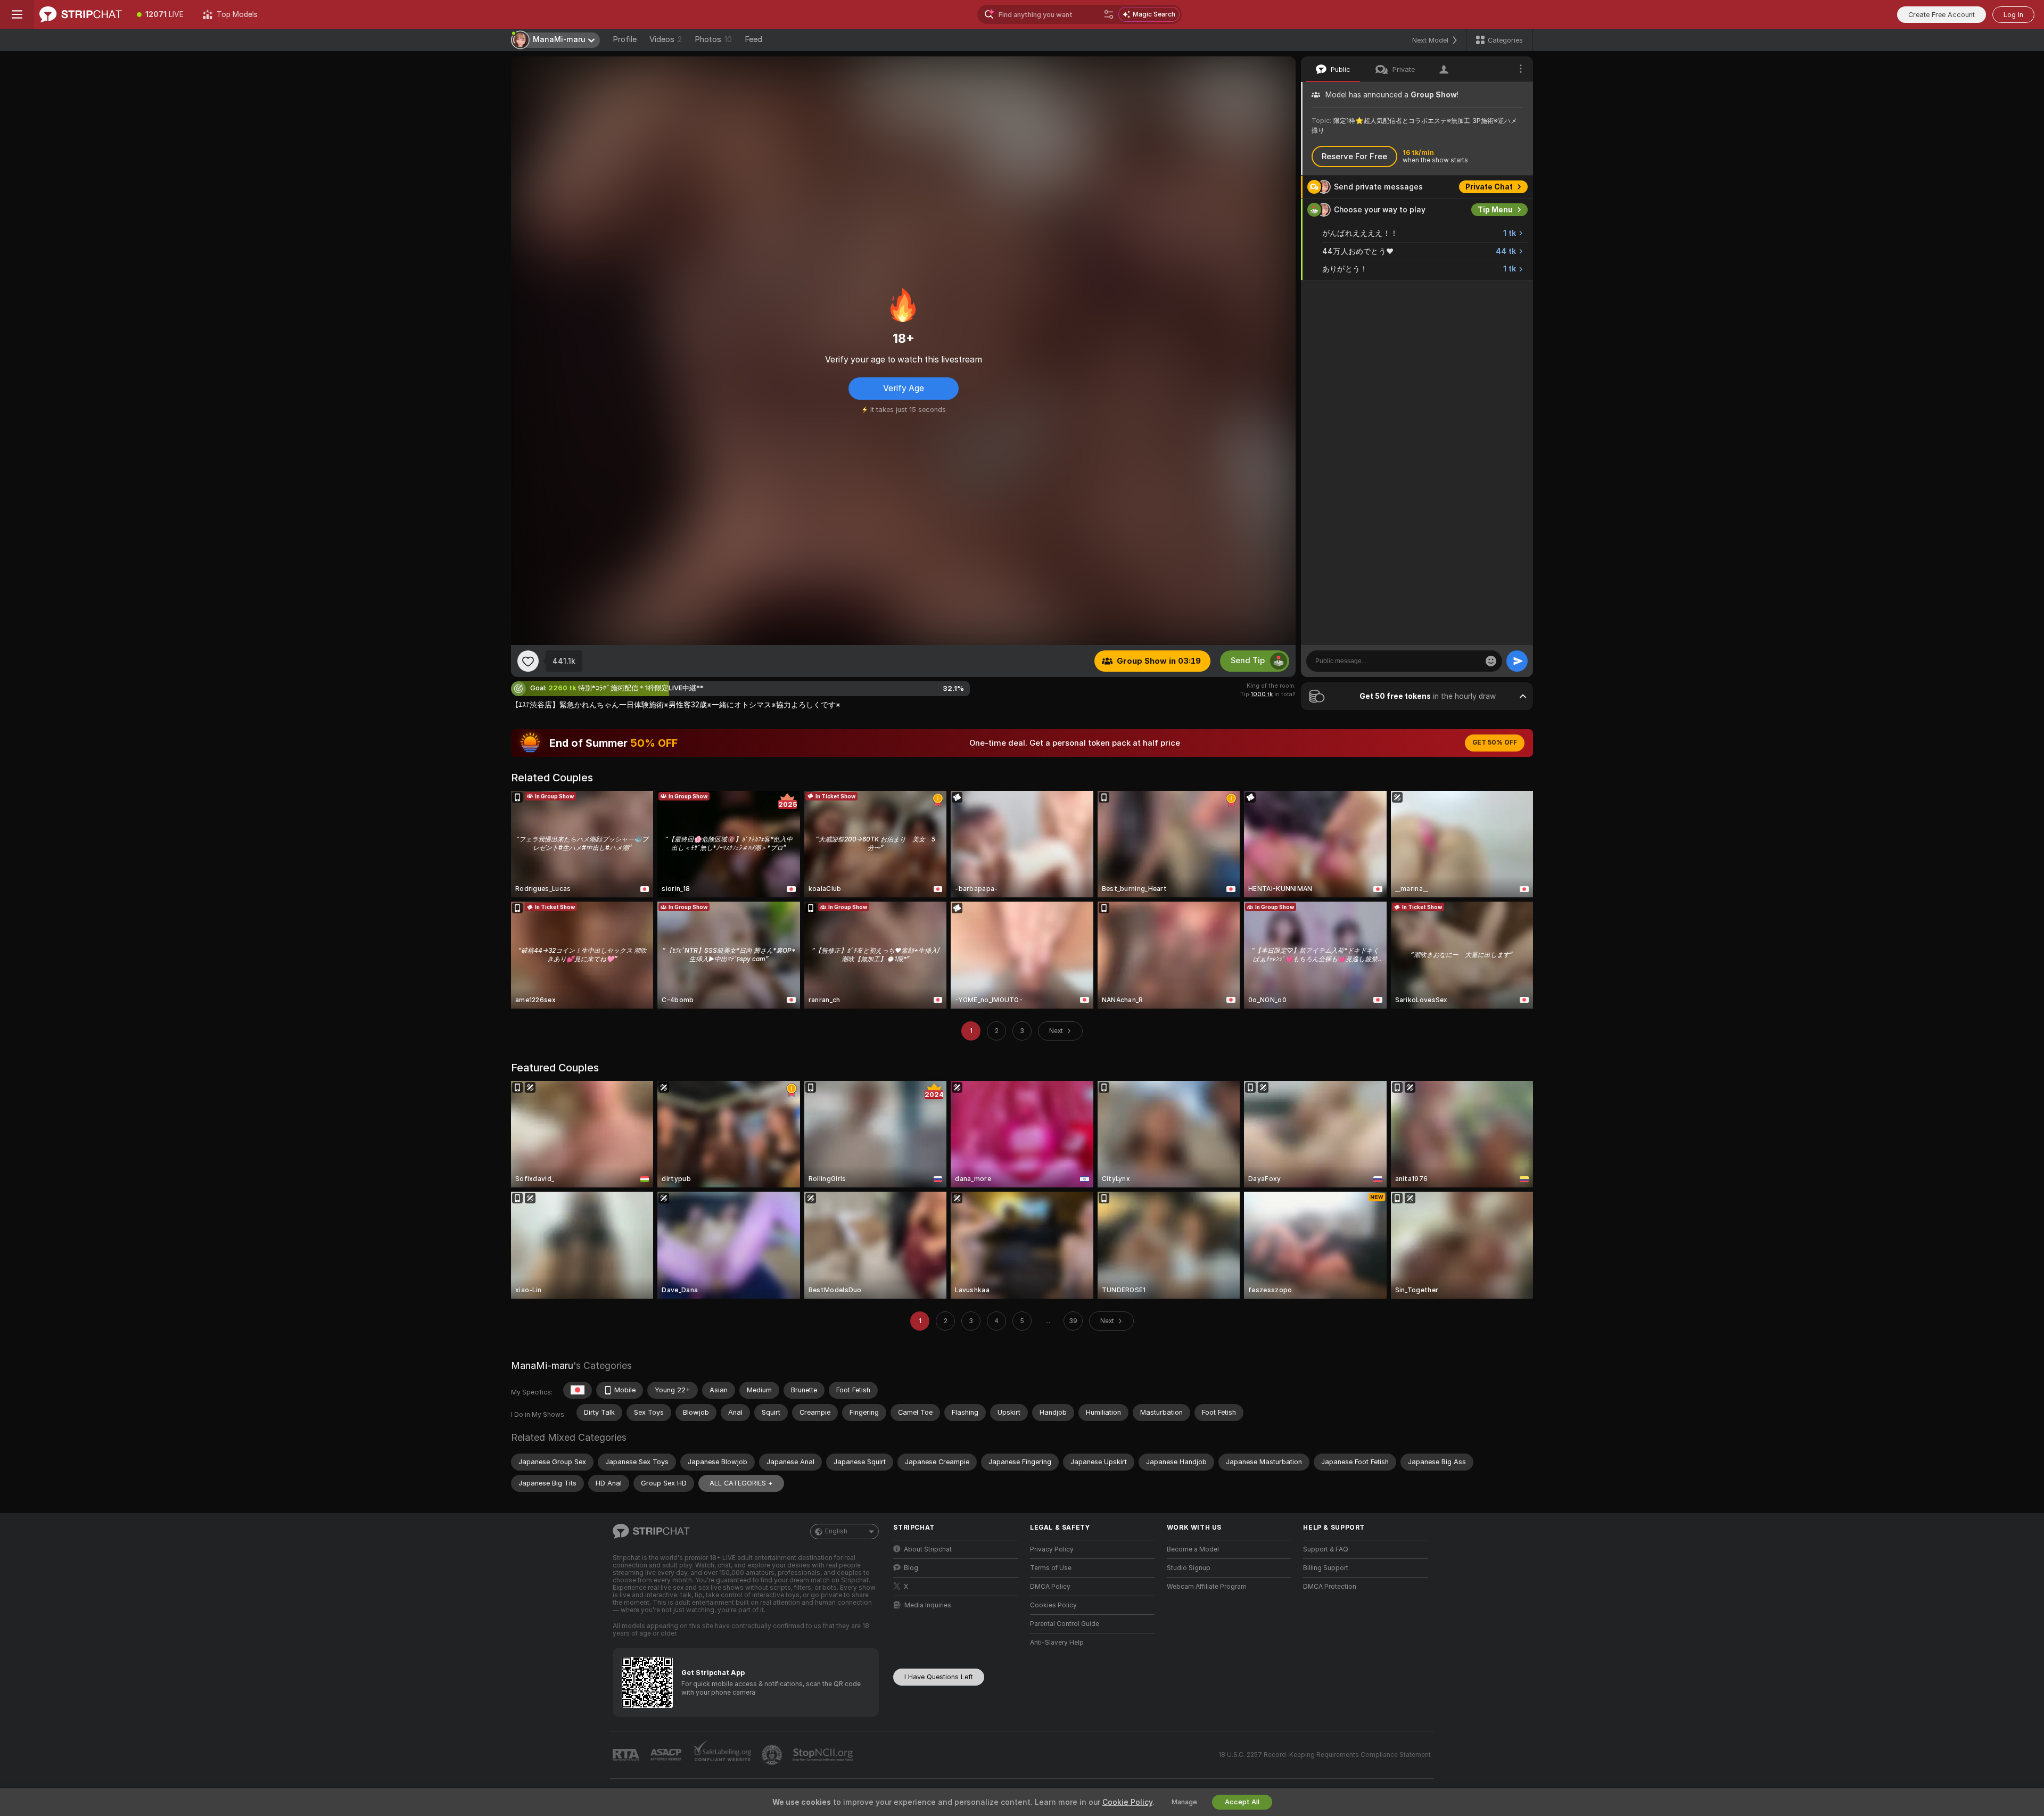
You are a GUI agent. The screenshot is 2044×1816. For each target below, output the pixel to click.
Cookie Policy (1127, 1802)
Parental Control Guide (1065, 1624)
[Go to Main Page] (81, 14)
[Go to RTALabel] (627, 1755)
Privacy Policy (1052, 1549)
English (836, 1531)
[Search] (1109, 14)
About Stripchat (928, 1549)
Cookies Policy (1053, 1605)
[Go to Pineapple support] (773, 1755)
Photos (713, 39)
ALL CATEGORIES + (741, 1483)
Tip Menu (1495, 210)
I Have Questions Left (939, 1677)
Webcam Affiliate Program (1207, 1587)
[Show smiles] (1491, 661)
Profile (625, 39)
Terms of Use (1051, 1568)
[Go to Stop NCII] (824, 1755)
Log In (2013, 15)
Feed (753, 39)
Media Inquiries (928, 1605)
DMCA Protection (1330, 1587)
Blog (911, 1568)
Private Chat (1489, 187)
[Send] (1517, 661)
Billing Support (1326, 1568)
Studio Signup (1189, 1568)
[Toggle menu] (17, 14)
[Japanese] (578, 1390)
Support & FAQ (1326, 1549)
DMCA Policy (1050, 1587)
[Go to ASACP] (667, 1755)
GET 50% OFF (1495, 742)
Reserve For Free (1354, 156)
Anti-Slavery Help (1057, 1642)
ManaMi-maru (542, 1365)
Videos (666, 39)
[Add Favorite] (528, 661)
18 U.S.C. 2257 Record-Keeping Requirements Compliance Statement (1325, 1755)
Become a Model (1193, 1549)
